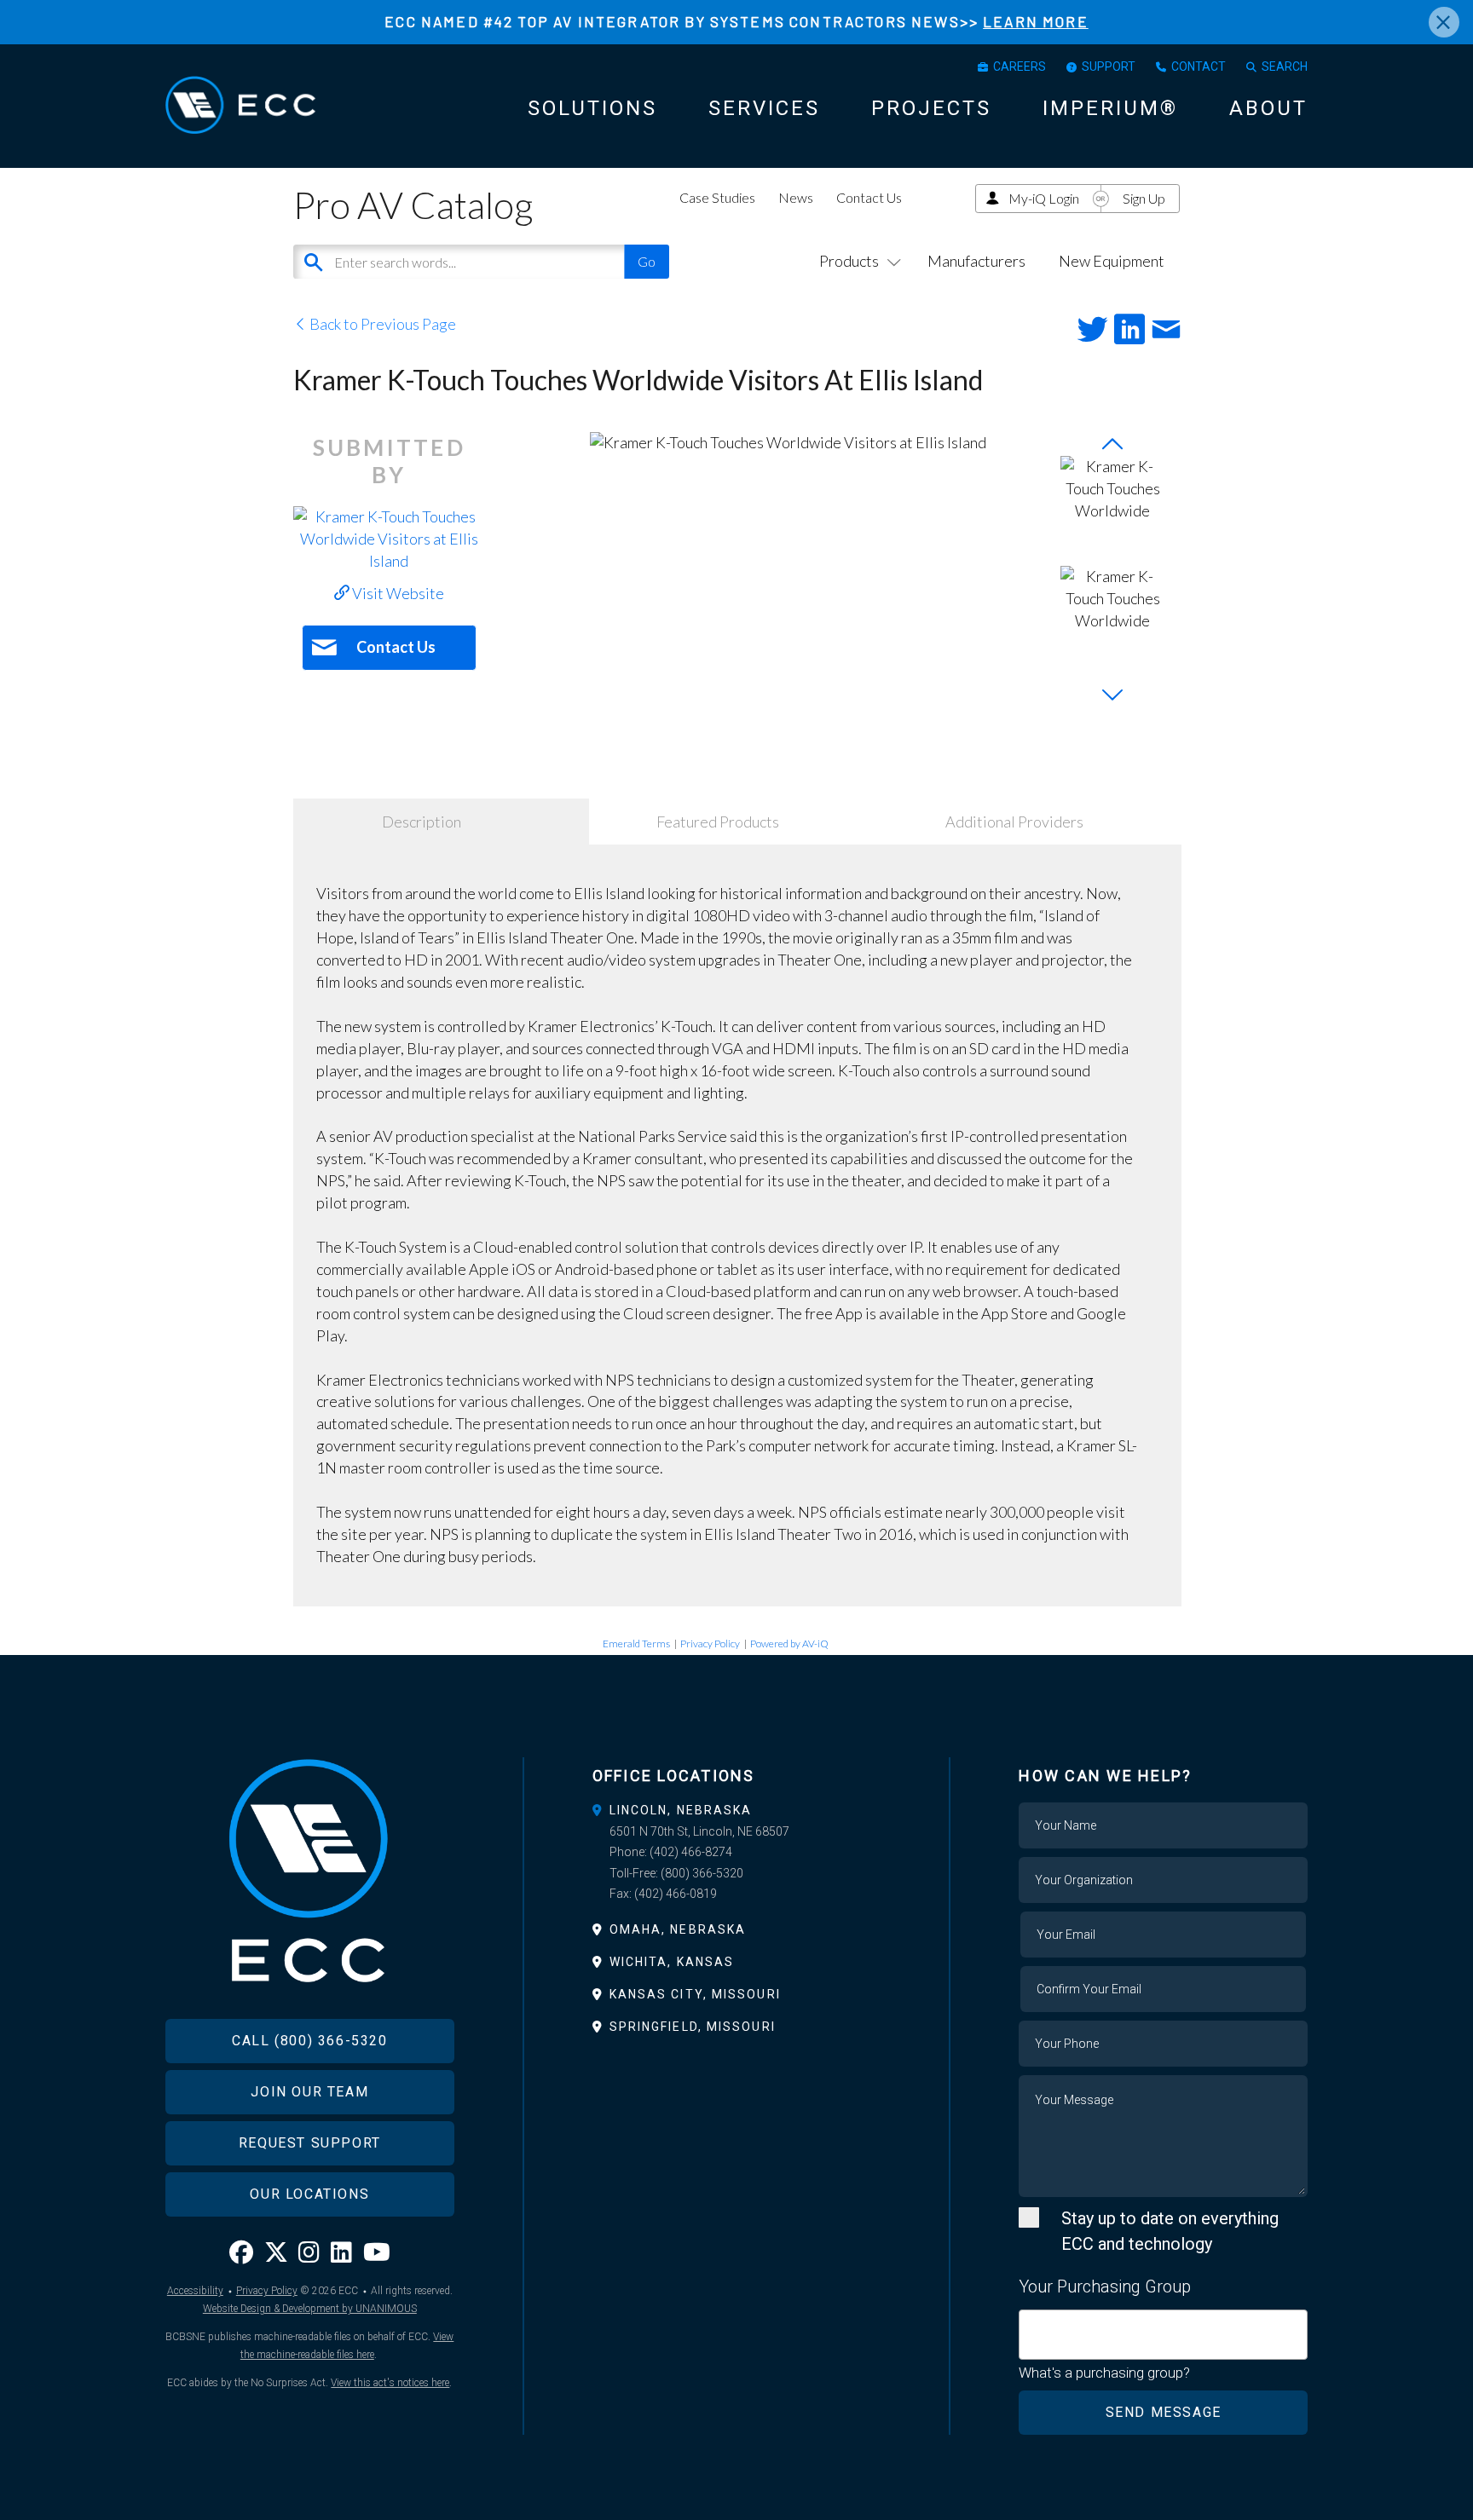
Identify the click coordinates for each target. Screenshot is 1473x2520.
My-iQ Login (1044, 198)
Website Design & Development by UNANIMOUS (310, 2309)
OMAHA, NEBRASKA (678, 1929)
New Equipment (1112, 261)
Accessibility (195, 2291)
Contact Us (869, 197)
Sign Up (1144, 198)
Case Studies (717, 197)
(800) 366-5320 (702, 1873)
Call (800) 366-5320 (309, 2041)
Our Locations (309, 2194)
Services (764, 108)
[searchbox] (1030, 2325)
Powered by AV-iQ (789, 1643)
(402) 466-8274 (691, 1852)
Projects (931, 108)
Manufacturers (976, 261)
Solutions (592, 108)
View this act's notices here (390, 2383)
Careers (1020, 66)
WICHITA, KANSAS (672, 1962)
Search (1285, 66)
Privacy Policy (710, 1643)
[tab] (737, 1810)
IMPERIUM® (1110, 108)
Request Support (310, 2143)
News (796, 197)
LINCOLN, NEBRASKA (681, 1810)
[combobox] (1163, 2335)
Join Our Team (309, 2092)
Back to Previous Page (381, 324)
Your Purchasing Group (1105, 2286)
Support (1109, 66)
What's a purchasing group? (1104, 2373)
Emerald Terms (636, 1643)
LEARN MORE (1036, 21)
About (1268, 108)
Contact (1199, 66)
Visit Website (397, 593)
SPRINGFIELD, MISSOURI (693, 2027)
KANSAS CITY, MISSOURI (695, 1994)
